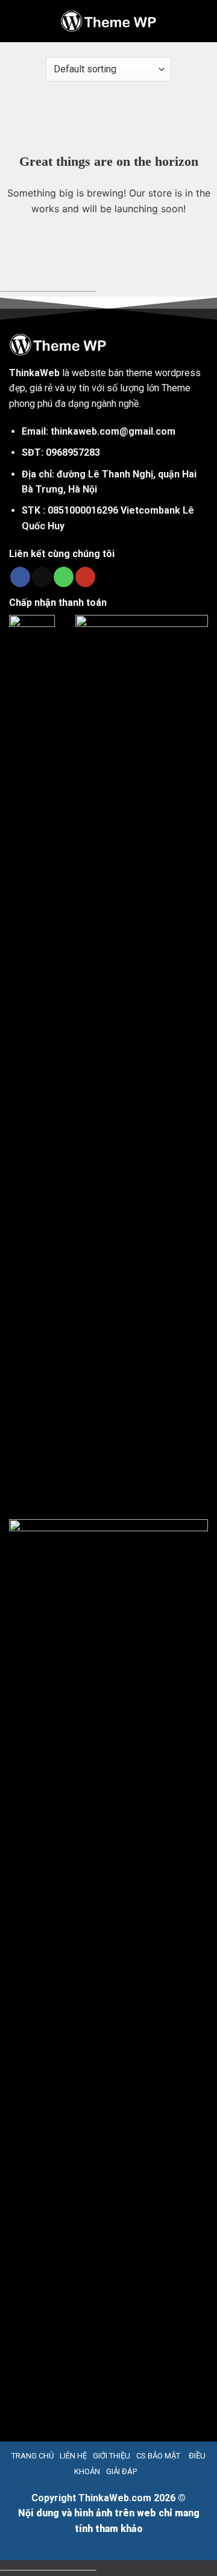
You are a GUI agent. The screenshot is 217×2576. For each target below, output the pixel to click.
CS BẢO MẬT (158, 2456)
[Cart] (201, 21)
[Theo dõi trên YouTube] (85, 577)
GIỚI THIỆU (112, 2456)
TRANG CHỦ (33, 2456)
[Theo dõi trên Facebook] (20, 577)
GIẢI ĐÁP (121, 2471)
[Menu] (18, 21)
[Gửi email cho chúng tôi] (42, 577)
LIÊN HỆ (73, 2456)
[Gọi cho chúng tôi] (64, 577)
